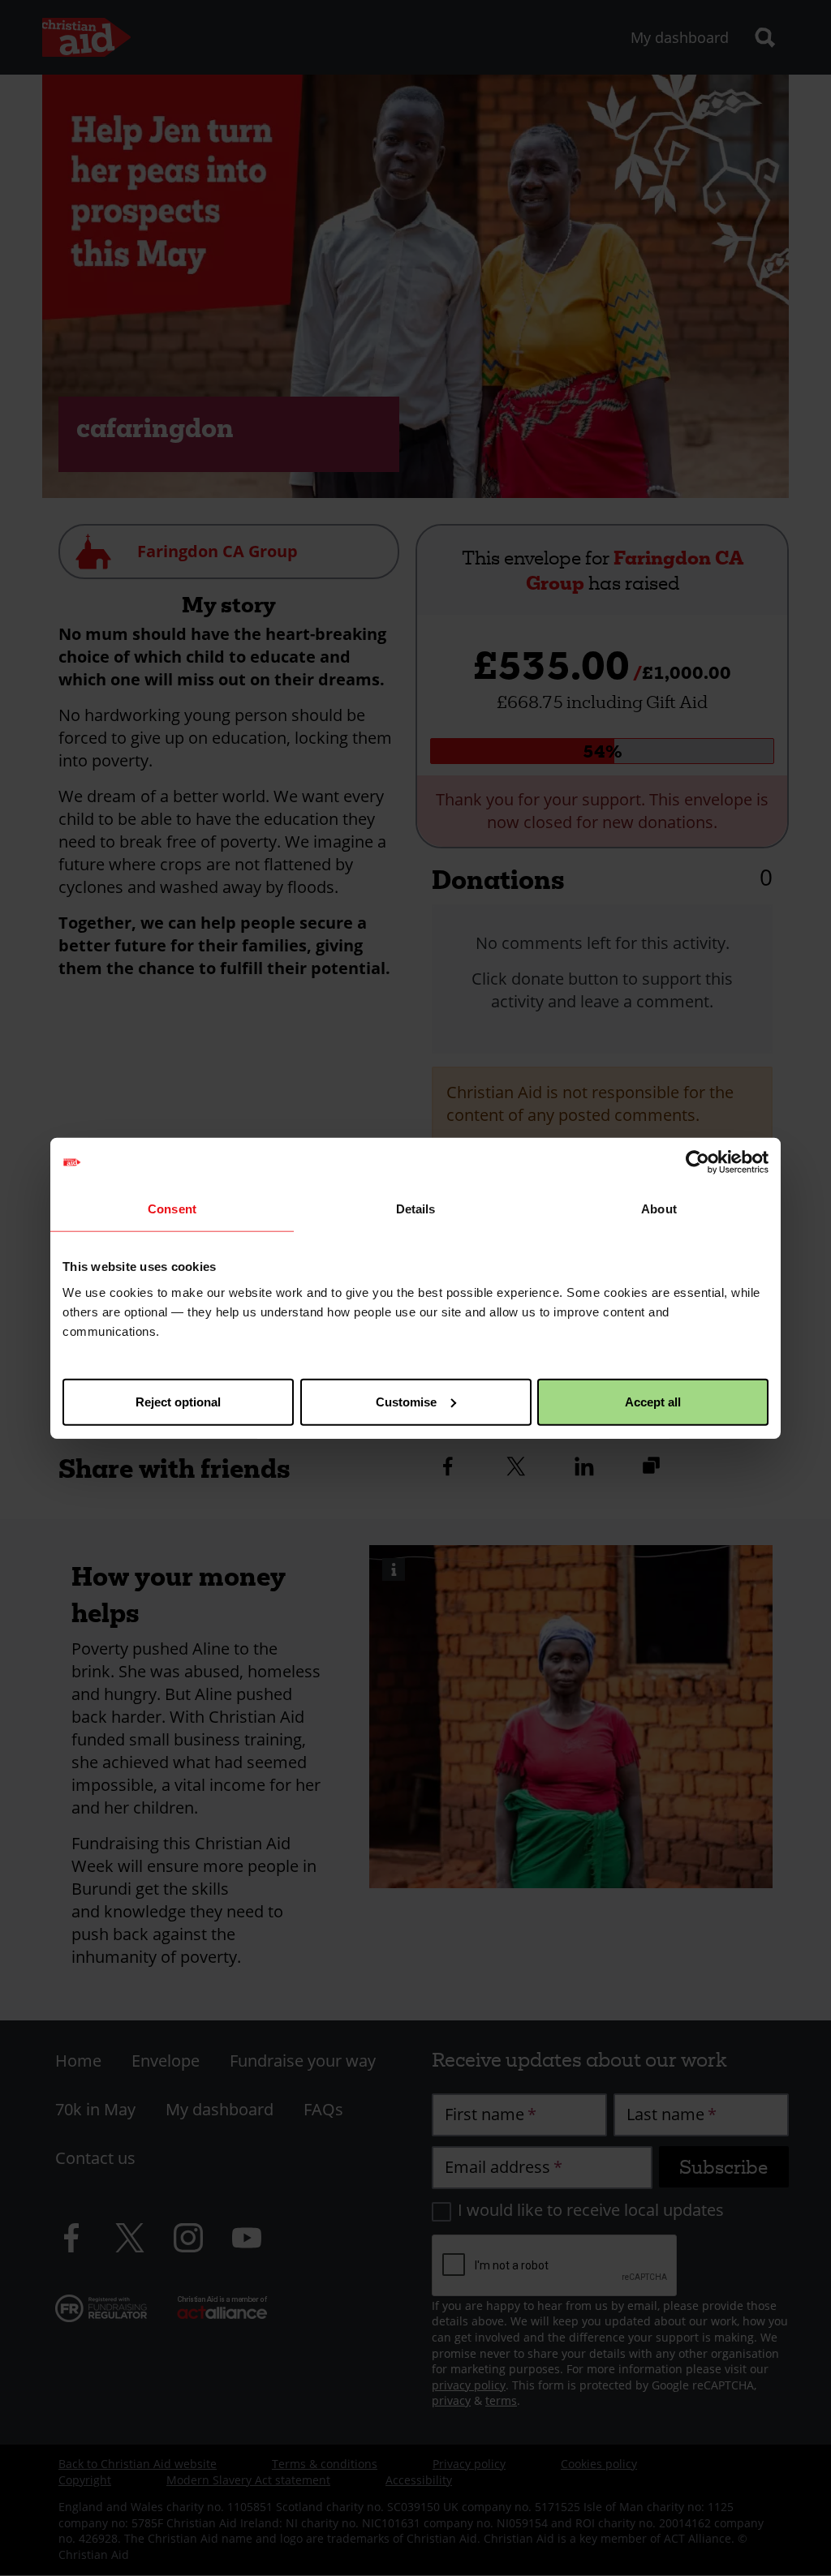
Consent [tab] (172, 1209)
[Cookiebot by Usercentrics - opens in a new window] (698, 1162)
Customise (406, 1401)
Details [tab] (416, 1209)
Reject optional (178, 1401)
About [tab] (659, 1209)
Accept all (653, 1401)
